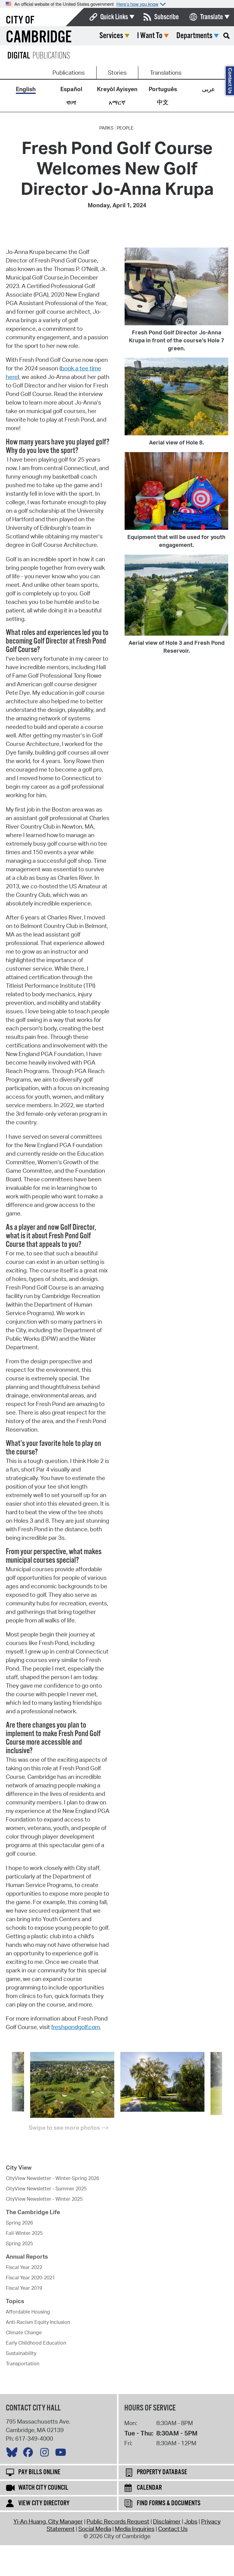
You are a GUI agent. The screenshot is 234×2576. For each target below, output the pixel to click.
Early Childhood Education (36, 2343)
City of (20, 20)
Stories (117, 73)
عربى (208, 89)
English (26, 89)
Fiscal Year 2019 (24, 2288)
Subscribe (167, 17)
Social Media (95, 2529)
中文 (163, 102)
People (125, 128)
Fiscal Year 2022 (24, 2267)
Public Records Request (118, 2521)
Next (227, 2090)
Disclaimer (167, 2521)
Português (163, 89)
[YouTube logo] (62, 2454)
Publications (69, 73)
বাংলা (71, 102)
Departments (194, 36)
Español (71, 89)
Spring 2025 (19, 2243)
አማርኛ (117, 102)
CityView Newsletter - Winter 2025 (44, 2199)
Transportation (23, 2364)
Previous (7, 2090)
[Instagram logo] (46, 2454)
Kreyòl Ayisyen (117, 89)
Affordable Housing (28, 2312)
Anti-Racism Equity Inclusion (38, 2322)
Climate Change (24, 2332)
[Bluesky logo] (13, 2454)
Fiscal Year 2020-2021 (30, 2278)
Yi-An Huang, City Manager (48, 2521)
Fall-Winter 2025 (24, 2233)
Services (111, 36)
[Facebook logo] (30, 2454)
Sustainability (21, 2353)
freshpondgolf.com (76, 2027)
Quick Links (114, 17)
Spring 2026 (19, 2223)
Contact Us (173, 2529)
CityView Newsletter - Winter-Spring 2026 (52, 2178)
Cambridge (39, 38)
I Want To (150, 36)
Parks (106, 128)
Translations (166, 73)
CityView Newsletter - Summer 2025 (46, 2189)
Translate (212, 17)
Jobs (191, 2521)
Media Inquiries (135, 2529)
